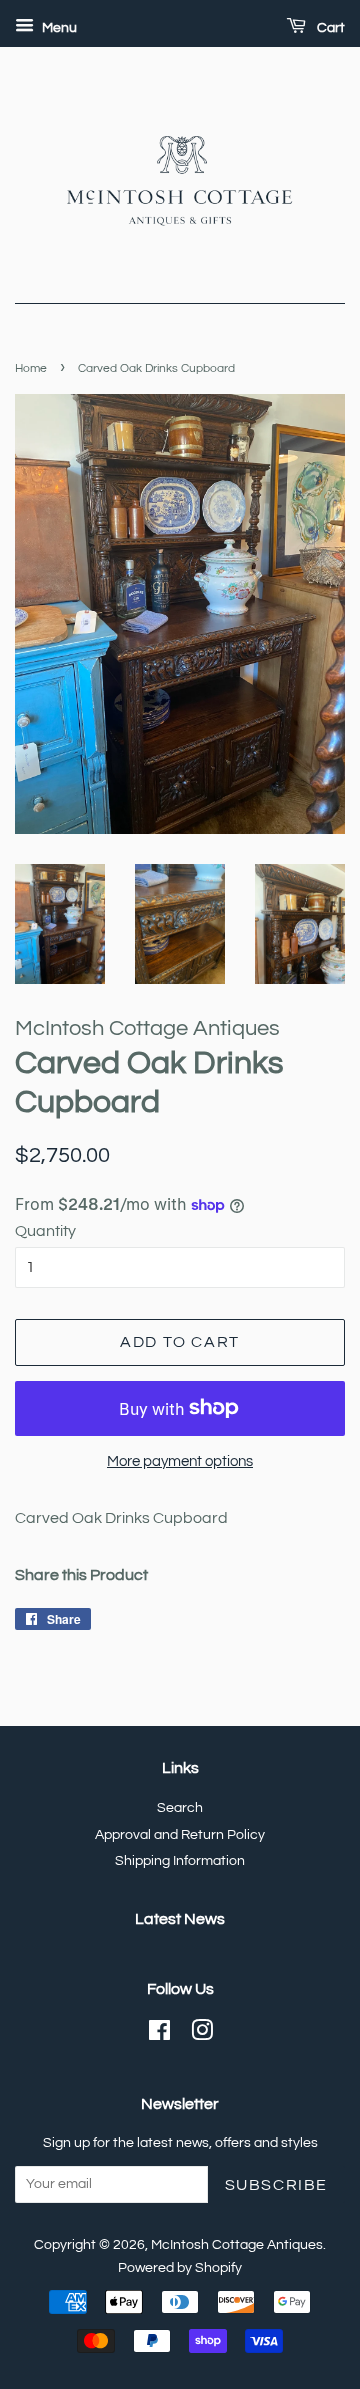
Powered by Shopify (180, 2268)
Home (31, 368)
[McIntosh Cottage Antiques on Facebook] (159, 2035)
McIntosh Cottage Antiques (237, 2245)
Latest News (180, 1919)
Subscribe (276, 2185)
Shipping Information (180, 1861)
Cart (329, 28)
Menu (58, 28)
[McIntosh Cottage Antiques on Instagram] (202, 2035)
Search (180, 1808)
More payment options (180, 1461)
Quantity (45, 1231)
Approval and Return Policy (180, 1835)
